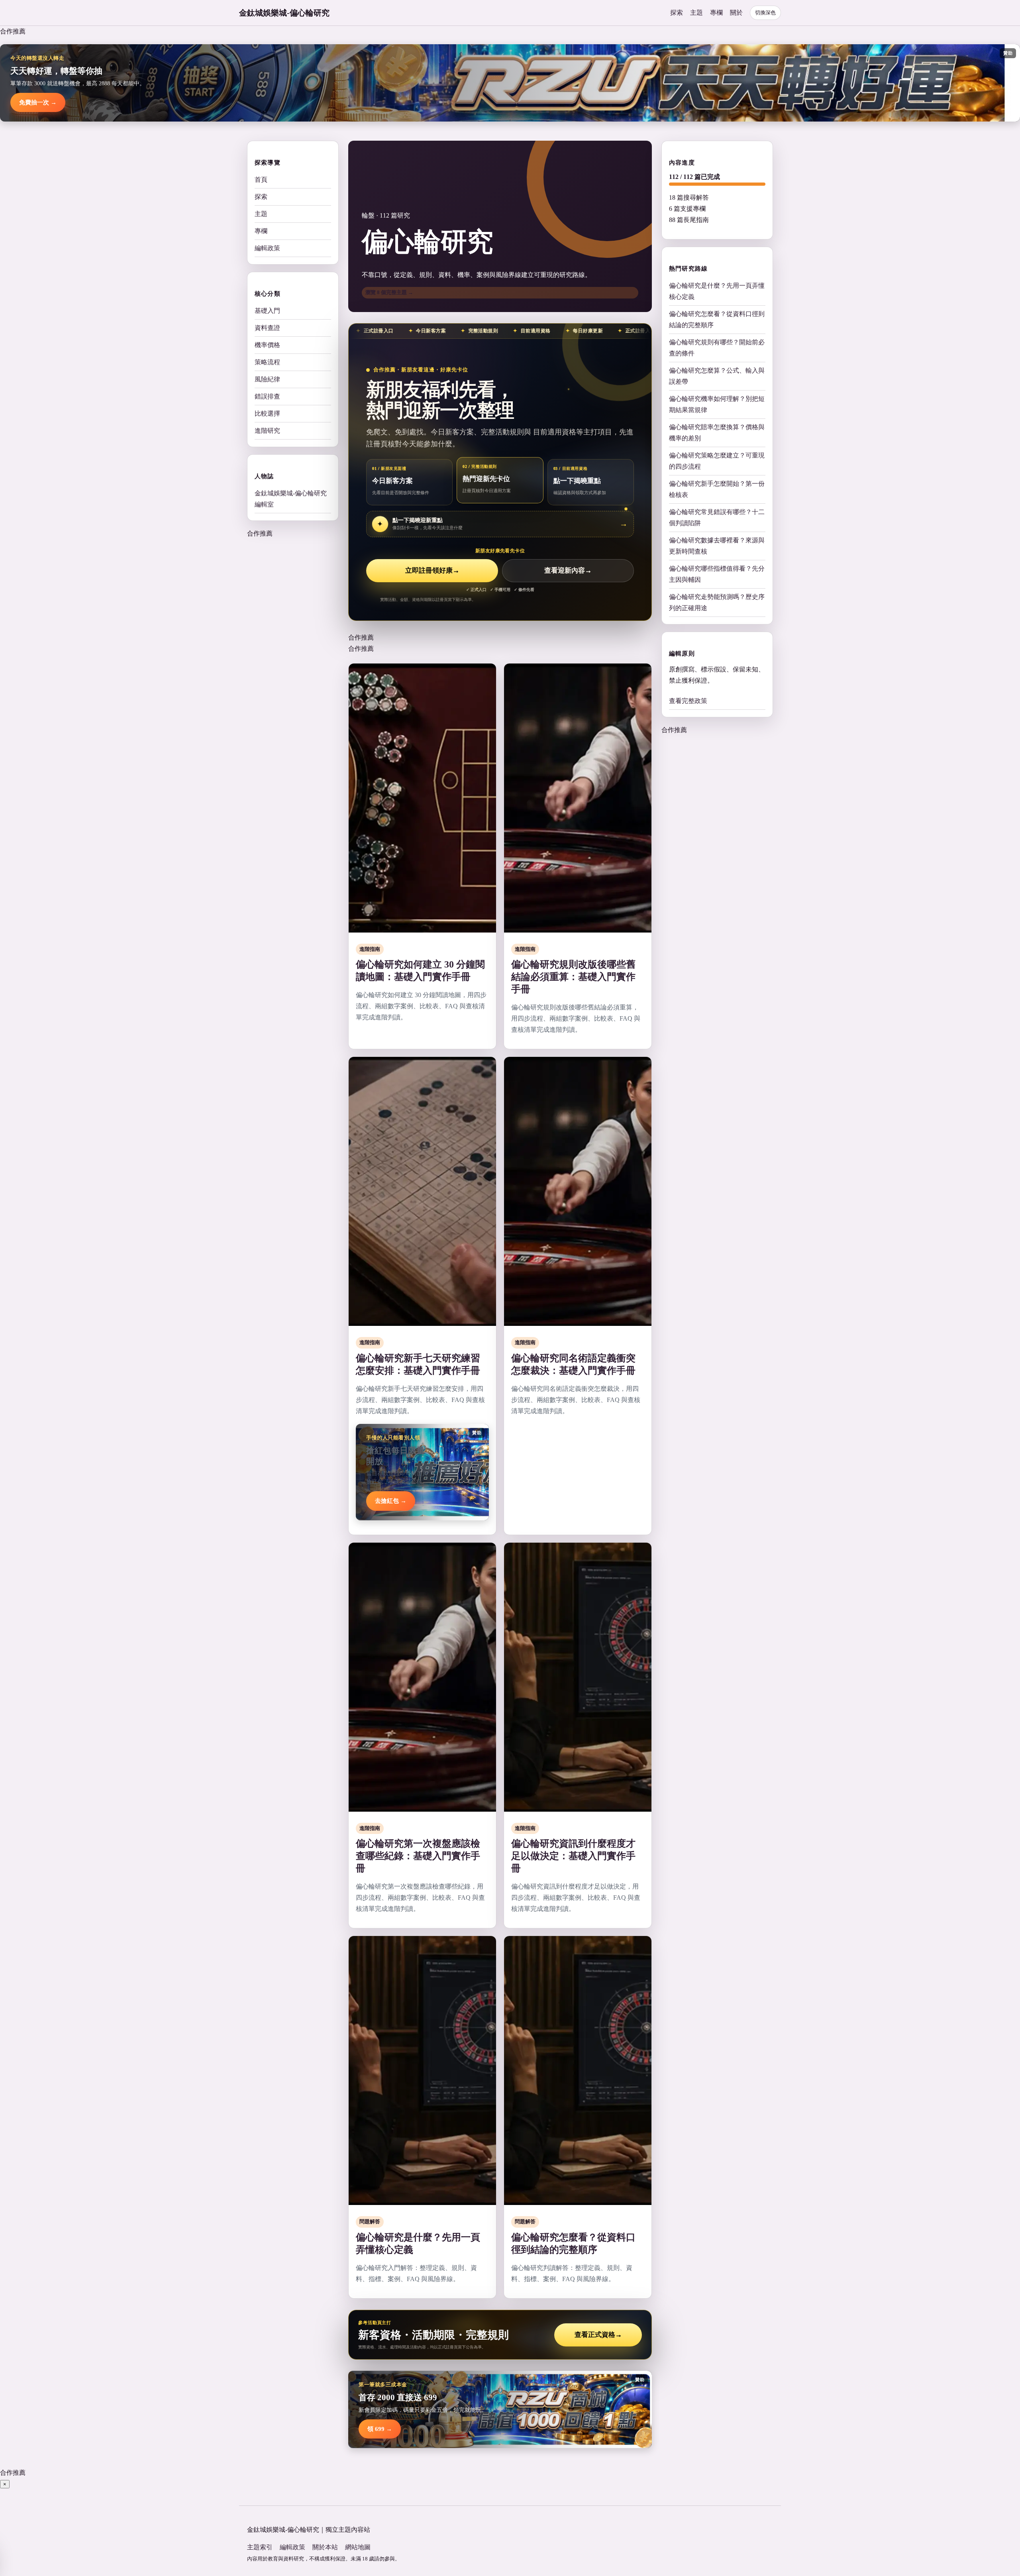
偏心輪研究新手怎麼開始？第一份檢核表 (717, 489)
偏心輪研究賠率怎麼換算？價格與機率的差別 (717, 433)
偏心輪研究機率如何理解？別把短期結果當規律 (717, 404)
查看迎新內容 (568, 570)
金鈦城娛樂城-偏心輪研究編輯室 (291, 499)
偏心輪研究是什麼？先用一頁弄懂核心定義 (717, 291)
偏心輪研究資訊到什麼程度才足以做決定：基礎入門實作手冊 (573, 1856)
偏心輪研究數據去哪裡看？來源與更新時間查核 (717, 546)
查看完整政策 (688, 701)
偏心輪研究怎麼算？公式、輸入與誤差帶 (717, 376)
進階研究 (267, 431)
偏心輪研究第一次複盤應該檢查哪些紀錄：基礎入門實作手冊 (418, 1856)
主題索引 (260, 2547)
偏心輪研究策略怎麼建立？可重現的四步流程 (717, 461)
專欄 (716, 13)
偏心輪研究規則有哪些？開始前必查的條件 (717, 348)
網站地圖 (358, 2547)
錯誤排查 (267, 396)
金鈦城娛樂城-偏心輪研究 (284, 13)
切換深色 (765, 13)
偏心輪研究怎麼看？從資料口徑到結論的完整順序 (717, 319)
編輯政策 (267, 248)
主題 (696, 13)
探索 (677, 13)
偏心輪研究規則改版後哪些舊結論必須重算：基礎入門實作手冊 (573, 977)
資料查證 (267, 328)
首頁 (261, 180)
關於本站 (325, 2547)
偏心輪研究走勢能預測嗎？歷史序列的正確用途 (717, 602)
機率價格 (267, 345)
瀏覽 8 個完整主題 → (389, 292)
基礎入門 (267, 311)
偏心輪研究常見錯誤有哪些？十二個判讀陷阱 (717, 517)
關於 (736, 13)
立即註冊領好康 (432, 570)
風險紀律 (267, 379)
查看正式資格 (598, 2335)
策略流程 (267, 362)
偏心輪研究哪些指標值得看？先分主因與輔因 (717, 574)
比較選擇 (267, 413)
